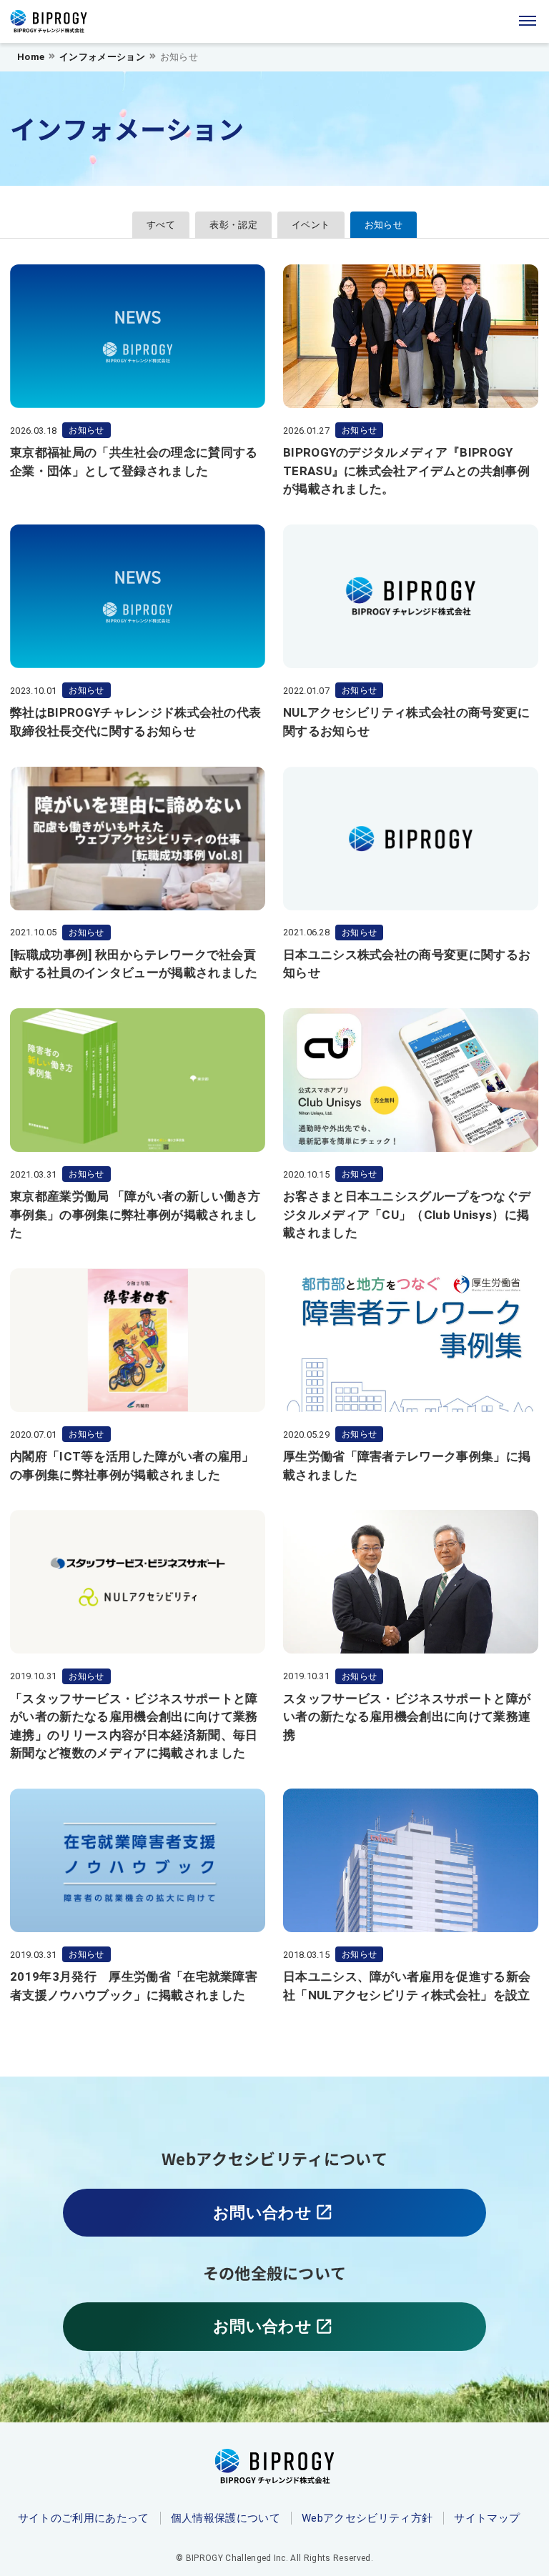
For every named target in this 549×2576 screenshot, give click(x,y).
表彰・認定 (233, 225)
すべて (161, 225)
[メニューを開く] (528, 21)
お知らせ (384, 225)
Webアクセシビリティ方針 (367, 2518)
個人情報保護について (226, 2518)
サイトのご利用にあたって (84, 2518)
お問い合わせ (283, 2220)
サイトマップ (487, 2518)
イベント (311, 225)
